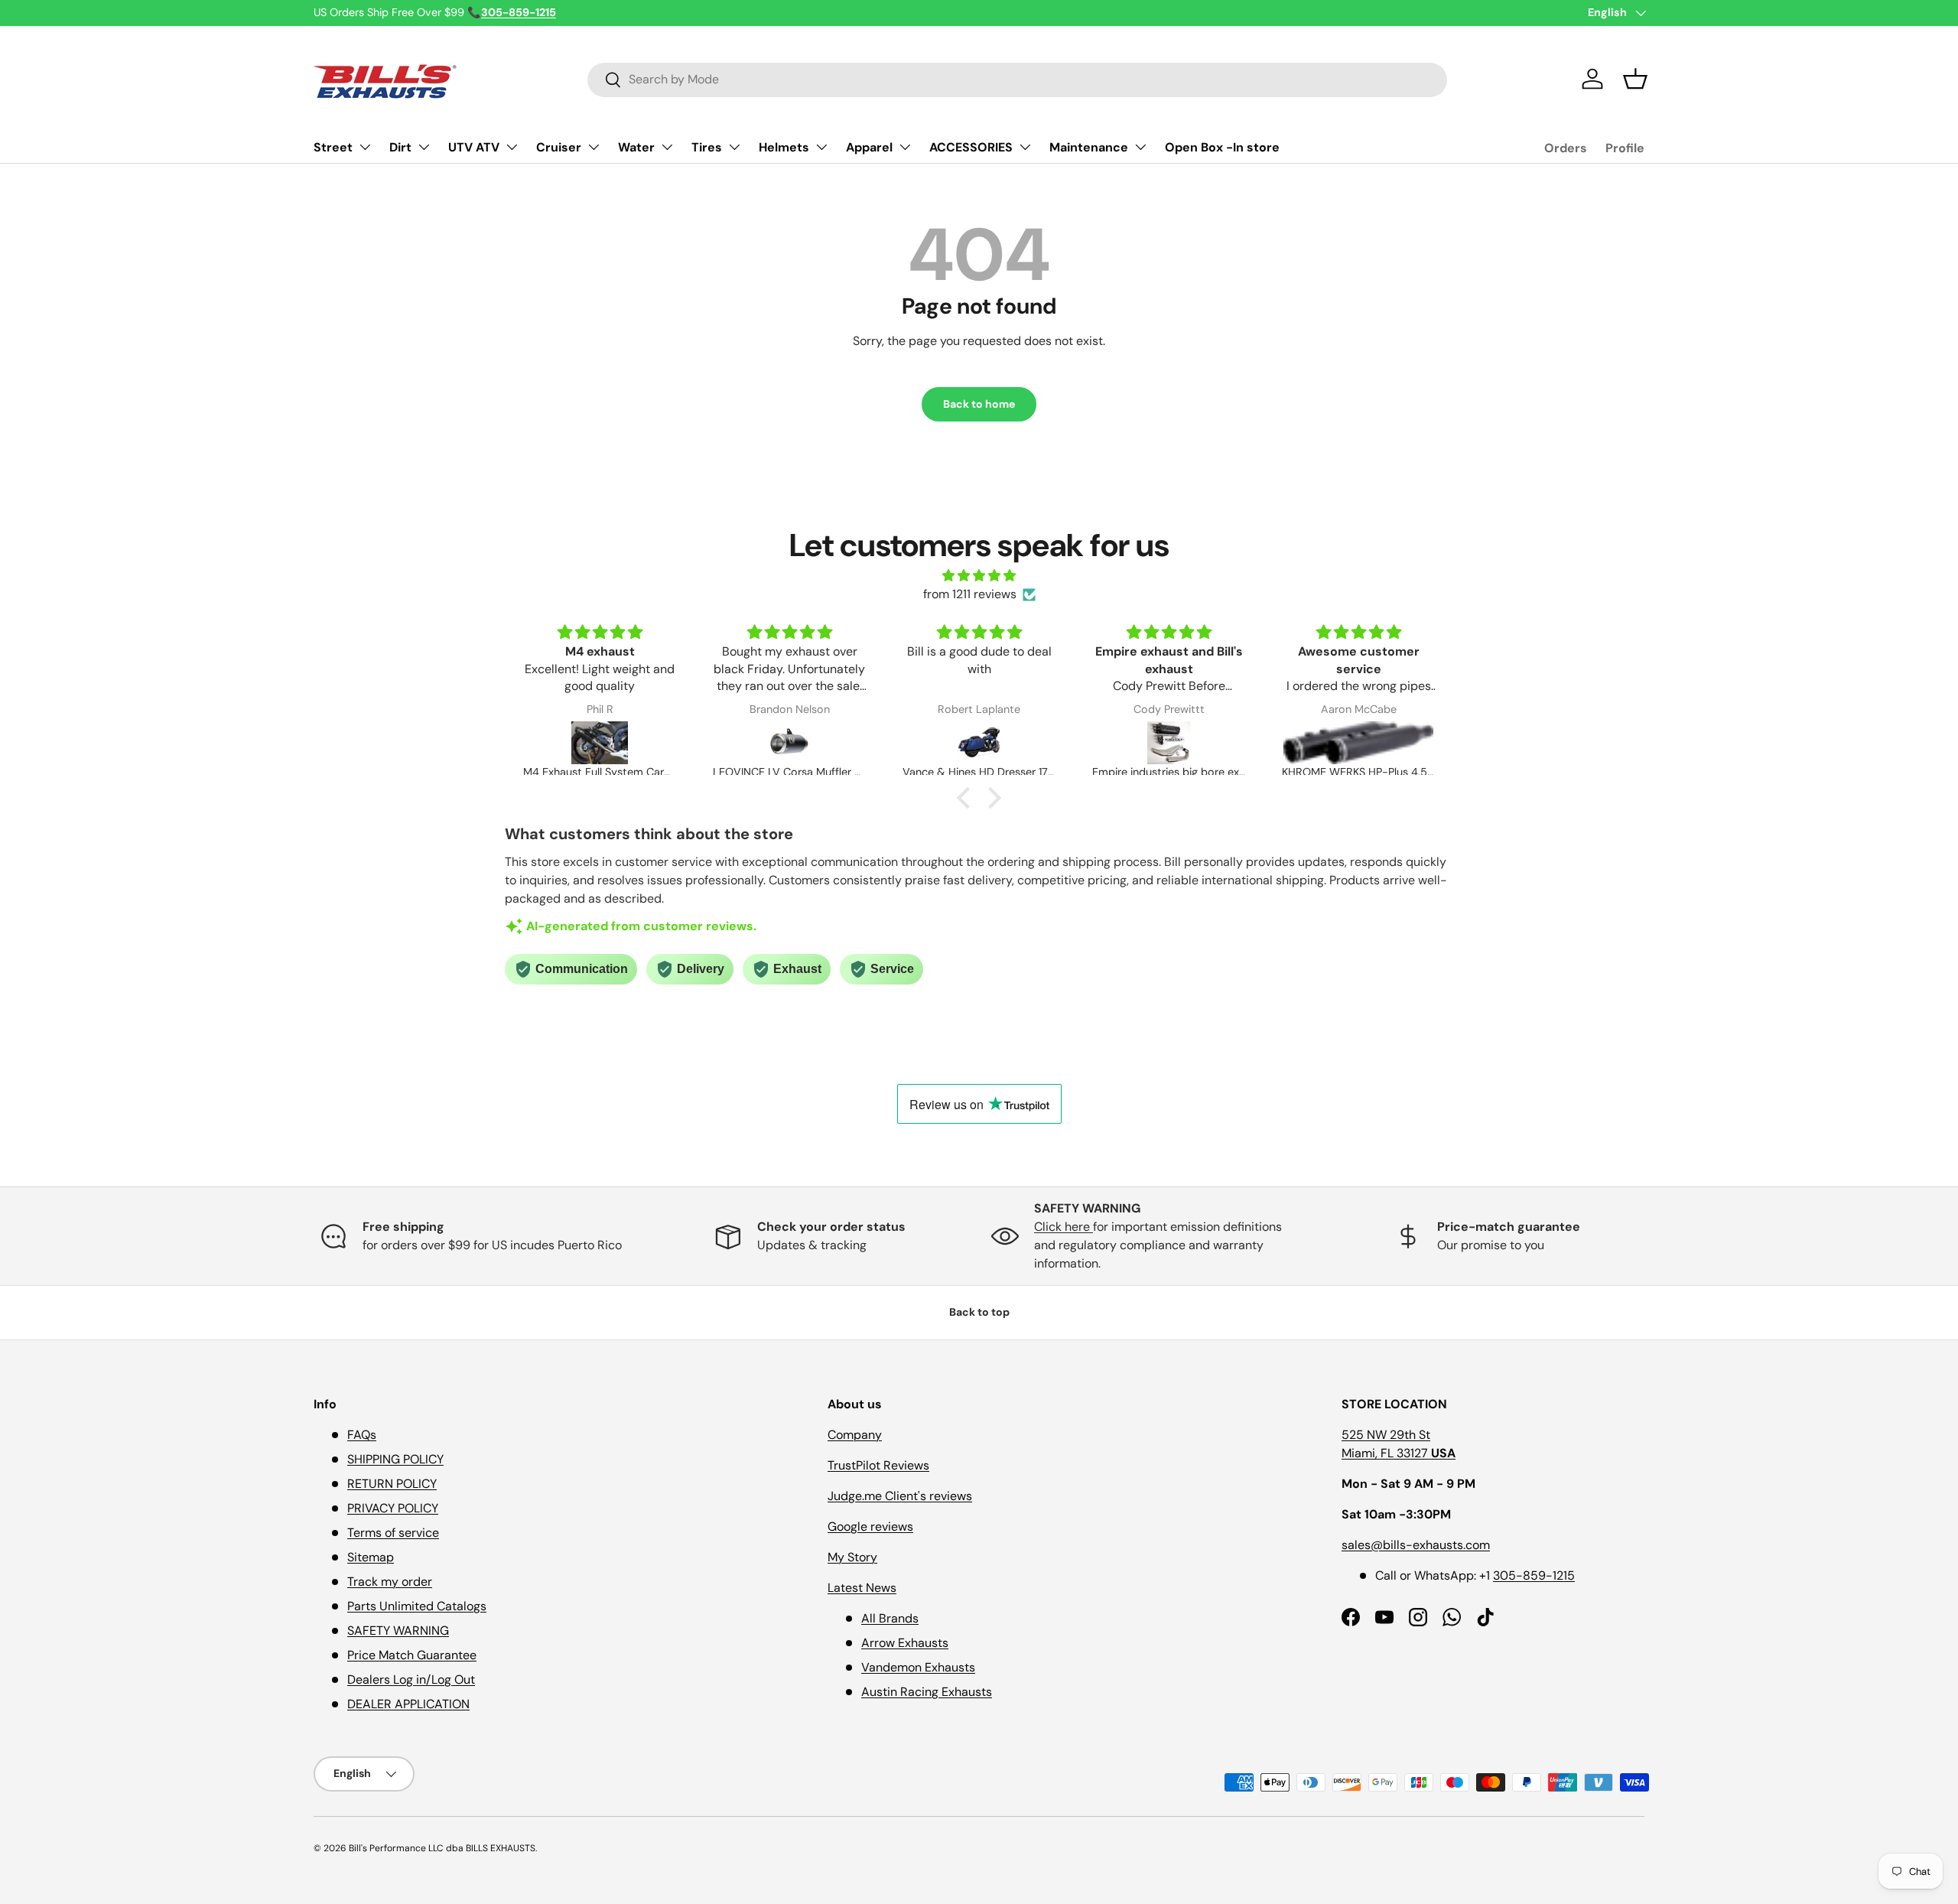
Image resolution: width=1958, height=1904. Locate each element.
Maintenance (1089, 147)
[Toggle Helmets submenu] (821, 147)
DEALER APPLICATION (408, 1704)
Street (333, 147)
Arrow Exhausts (905, 1643)
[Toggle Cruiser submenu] (594, 147)
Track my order (390, 1582)
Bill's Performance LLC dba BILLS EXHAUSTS (442, 1848)
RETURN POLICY (392, 1484)
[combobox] (1017, 79)
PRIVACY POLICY (393, 1508)
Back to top (979, 1312)
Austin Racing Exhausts (927, 1692)
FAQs (362, 1435)
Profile (1625, 148)
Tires (707, 147)
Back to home (979, 404)
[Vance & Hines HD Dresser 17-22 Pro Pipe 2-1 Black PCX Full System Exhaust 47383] (979, 743)
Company (855, 1435)
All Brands (890, 1618)
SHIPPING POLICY (395, 1459)
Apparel (869, 147)
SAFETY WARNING (398, 1631)
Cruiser (559, 147)
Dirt (400, 147)
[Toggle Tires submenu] (734, 147)
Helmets (784, 147)
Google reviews (870, 1526)
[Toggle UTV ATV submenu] (512, 147)
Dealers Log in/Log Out (411, 1679)
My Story (852, 1557)
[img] (979, 576)
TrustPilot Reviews (878, 1465)
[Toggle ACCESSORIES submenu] (1025, 147)
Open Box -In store (1222, 147)
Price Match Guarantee (412, 1655)
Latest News (862, 1588)
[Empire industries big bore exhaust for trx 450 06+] (1169, 743)
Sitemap (371, 1557)
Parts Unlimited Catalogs (417, 1606)
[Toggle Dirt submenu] (424, 147)
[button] (1635, 79)
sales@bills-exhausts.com (1416, 1545)
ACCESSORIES (971, 147)
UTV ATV (474, 147)
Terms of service (393, 1533)
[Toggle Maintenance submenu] (1140, 147)
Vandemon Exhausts (918, 1667)
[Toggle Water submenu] (667, 147)
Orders (1566, 148)
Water (636, 147)
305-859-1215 (1534, 1575)
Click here (1064, 1227)
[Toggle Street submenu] (365, 147)
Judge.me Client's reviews (900, 1496)
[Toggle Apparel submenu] (905, 147)
